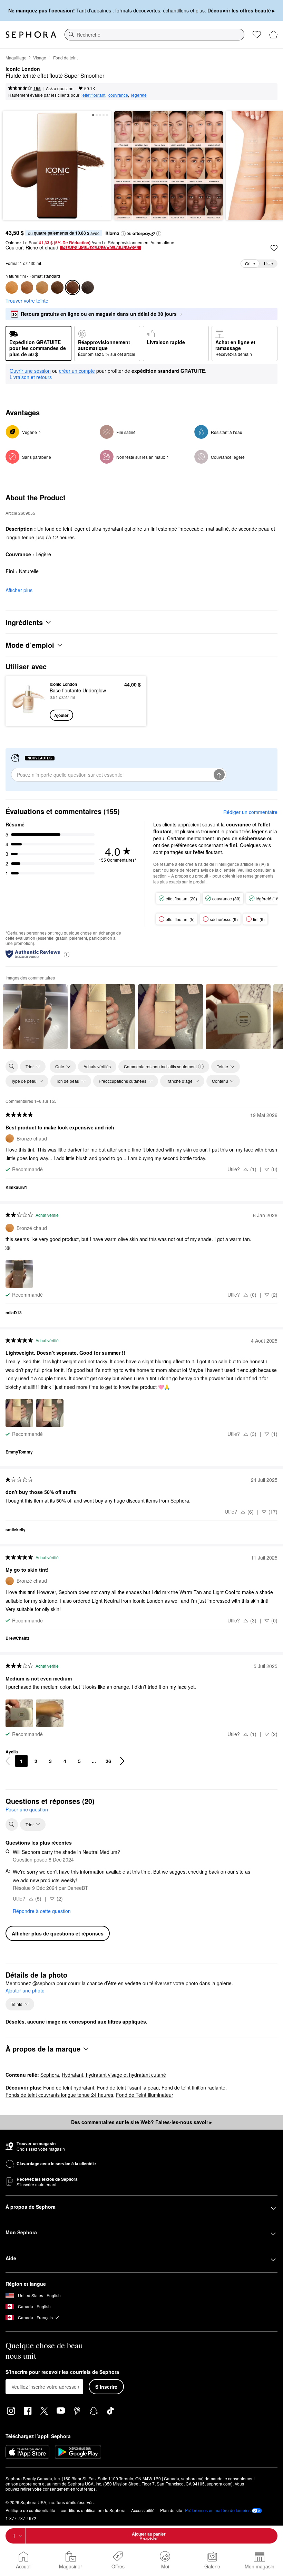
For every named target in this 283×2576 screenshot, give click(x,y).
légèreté (139, 95)
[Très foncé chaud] (27, 287)
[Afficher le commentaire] (35, 1017)
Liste (269, 263)
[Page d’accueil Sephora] (31, 35)
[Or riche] (57, 287)
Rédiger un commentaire (250, 812)
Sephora (50, 2075)
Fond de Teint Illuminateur (145, 2095)
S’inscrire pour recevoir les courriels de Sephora (62, 2372)
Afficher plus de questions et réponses (58, 1933)
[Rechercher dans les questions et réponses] (12, 1825)
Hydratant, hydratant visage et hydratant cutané (114, 2075)
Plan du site (171, 2510)
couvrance (118, 95)
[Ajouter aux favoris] (274, 248)
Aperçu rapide (26, 701)
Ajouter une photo (25, 1991)
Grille (250, 263)
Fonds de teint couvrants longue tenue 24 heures (59, 2095)
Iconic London (23, 69)
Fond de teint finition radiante (193, 2087)
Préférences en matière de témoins (218, 2510)
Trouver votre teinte (27, 301)
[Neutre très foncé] (42, 287)
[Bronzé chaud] (12, 287)
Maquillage (16, 58)
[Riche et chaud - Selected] (72, 287)
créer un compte (77, 371)
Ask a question (60, 88)
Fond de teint (65, 58)
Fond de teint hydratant (69, 2087)
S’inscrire (106, 2387)
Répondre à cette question (42, 1911)
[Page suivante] (122, 1761)
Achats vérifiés (97, 1066)
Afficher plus (19, 590)
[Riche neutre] (88, 287)
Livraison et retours (31, 377)
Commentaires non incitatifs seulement (160, 1066)
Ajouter (61, 715)
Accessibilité (143, 2510)
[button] (123, 234)
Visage (40, 58)
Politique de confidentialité (30, 2510)
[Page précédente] (8, 1761)
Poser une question (27, 1809)
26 (108, 1761)
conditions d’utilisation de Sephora (93, 2510)
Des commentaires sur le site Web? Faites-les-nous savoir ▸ (141, 2122)
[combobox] (154, 35)
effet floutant (94, 95)
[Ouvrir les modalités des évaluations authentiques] (67, 954)
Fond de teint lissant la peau (128, 2087)
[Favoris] (257, 35)
